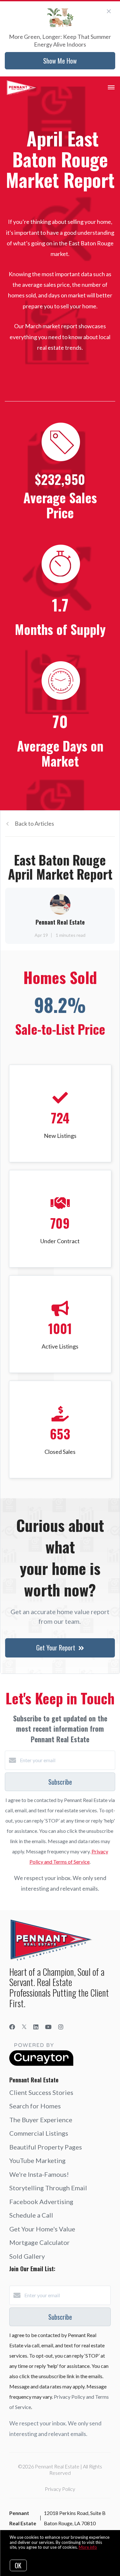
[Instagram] (61, 2027)
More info (88, 2547)
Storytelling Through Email (48, 2188)
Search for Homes (35, 2106)
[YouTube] (48, 2027)
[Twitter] (24, 2027)
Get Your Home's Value (42, 2229)
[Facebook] (12, 2027)
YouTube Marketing (37, 2160)
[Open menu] (111, 88)
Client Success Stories (41, 2092)
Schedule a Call (31, 2215)
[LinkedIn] (36, 2027)
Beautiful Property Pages (46, 2147)
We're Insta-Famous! (39, 2174)
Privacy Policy (60, 2489)
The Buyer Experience (41, 2120)
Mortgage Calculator (40, 2242)
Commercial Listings (39, 2133)
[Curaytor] (41, 2064)
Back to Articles (34, 823)
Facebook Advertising (41, 2202)
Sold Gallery (27, 2256)
